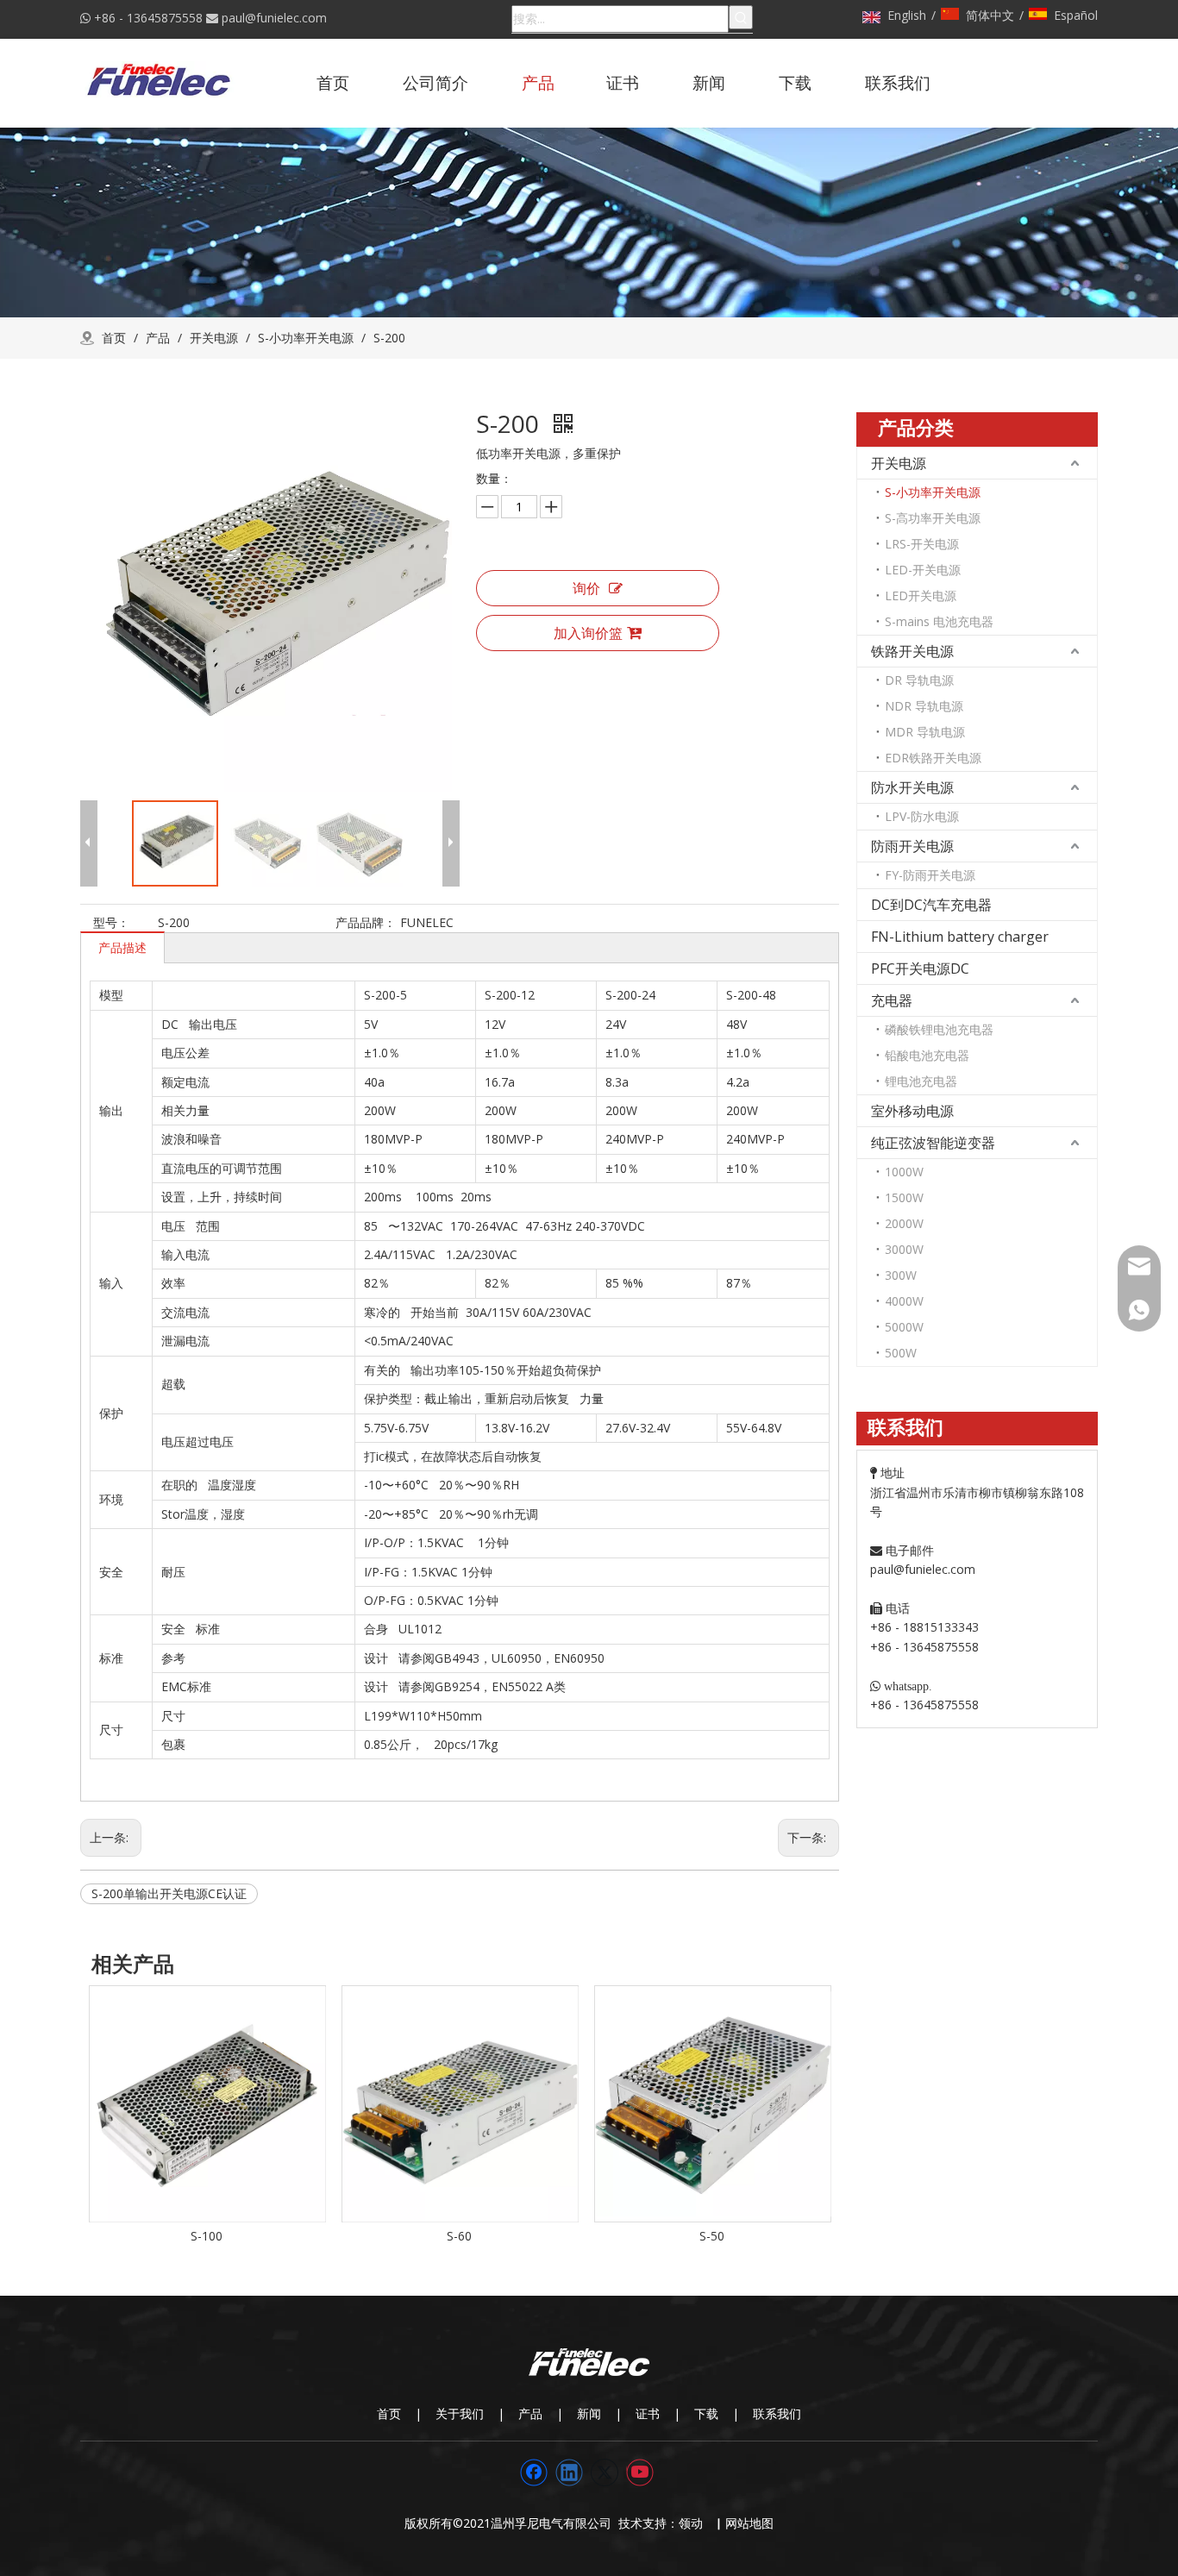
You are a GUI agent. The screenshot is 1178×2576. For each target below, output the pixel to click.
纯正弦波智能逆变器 (933, 1143)
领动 (694, 2523)
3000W (904, 1249)
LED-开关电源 (923, 570)
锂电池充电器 (921, 1081)
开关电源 (899, 463)
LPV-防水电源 (922, 816)
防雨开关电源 (912, 846)
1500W (904, 1197)
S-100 (207, 2236)
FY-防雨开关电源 (930, 875)
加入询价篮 (588, 633)
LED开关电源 (921, 595)
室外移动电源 (912, 1111)
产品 (530, 2413)
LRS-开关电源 (922, 544)
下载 (706, 2413)
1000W (904, 1172)
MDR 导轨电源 (925, 732)
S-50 (712, 2236)
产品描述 (122, 947)
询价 (586, 588)
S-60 (459, 2236)
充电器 (892, 1000)
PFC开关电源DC (920, 968)
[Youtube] (640, 2473)
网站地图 (749, 2523)
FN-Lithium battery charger (960, 937)
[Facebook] (534, 2473)
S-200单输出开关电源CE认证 (169, 1893)
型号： (111, 922)
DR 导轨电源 (919, 680)
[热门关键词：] (741, 17)
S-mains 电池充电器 (939, 621)
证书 (648, 2413)
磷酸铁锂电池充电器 (939, 1029)
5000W (904, 1327)
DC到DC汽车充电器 (931, 905)
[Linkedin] (569, 2473)
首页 (389, 2413)
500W (901, 1353)
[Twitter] (605, 2473)
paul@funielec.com (274, 18)
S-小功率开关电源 (933, 492)
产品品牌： (366, 922)
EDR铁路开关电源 (933, 758)
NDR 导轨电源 (924, 706)
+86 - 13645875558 (148, 18)
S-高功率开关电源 (933, 518)
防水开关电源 (912, 787)
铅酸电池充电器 (927, 1055)
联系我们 (777, 2413)
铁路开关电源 (912, 651)
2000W (904, 1223)
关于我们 (460, 2413)
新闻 (589, 2413)
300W (901, 1275)
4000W (904, 1301)
